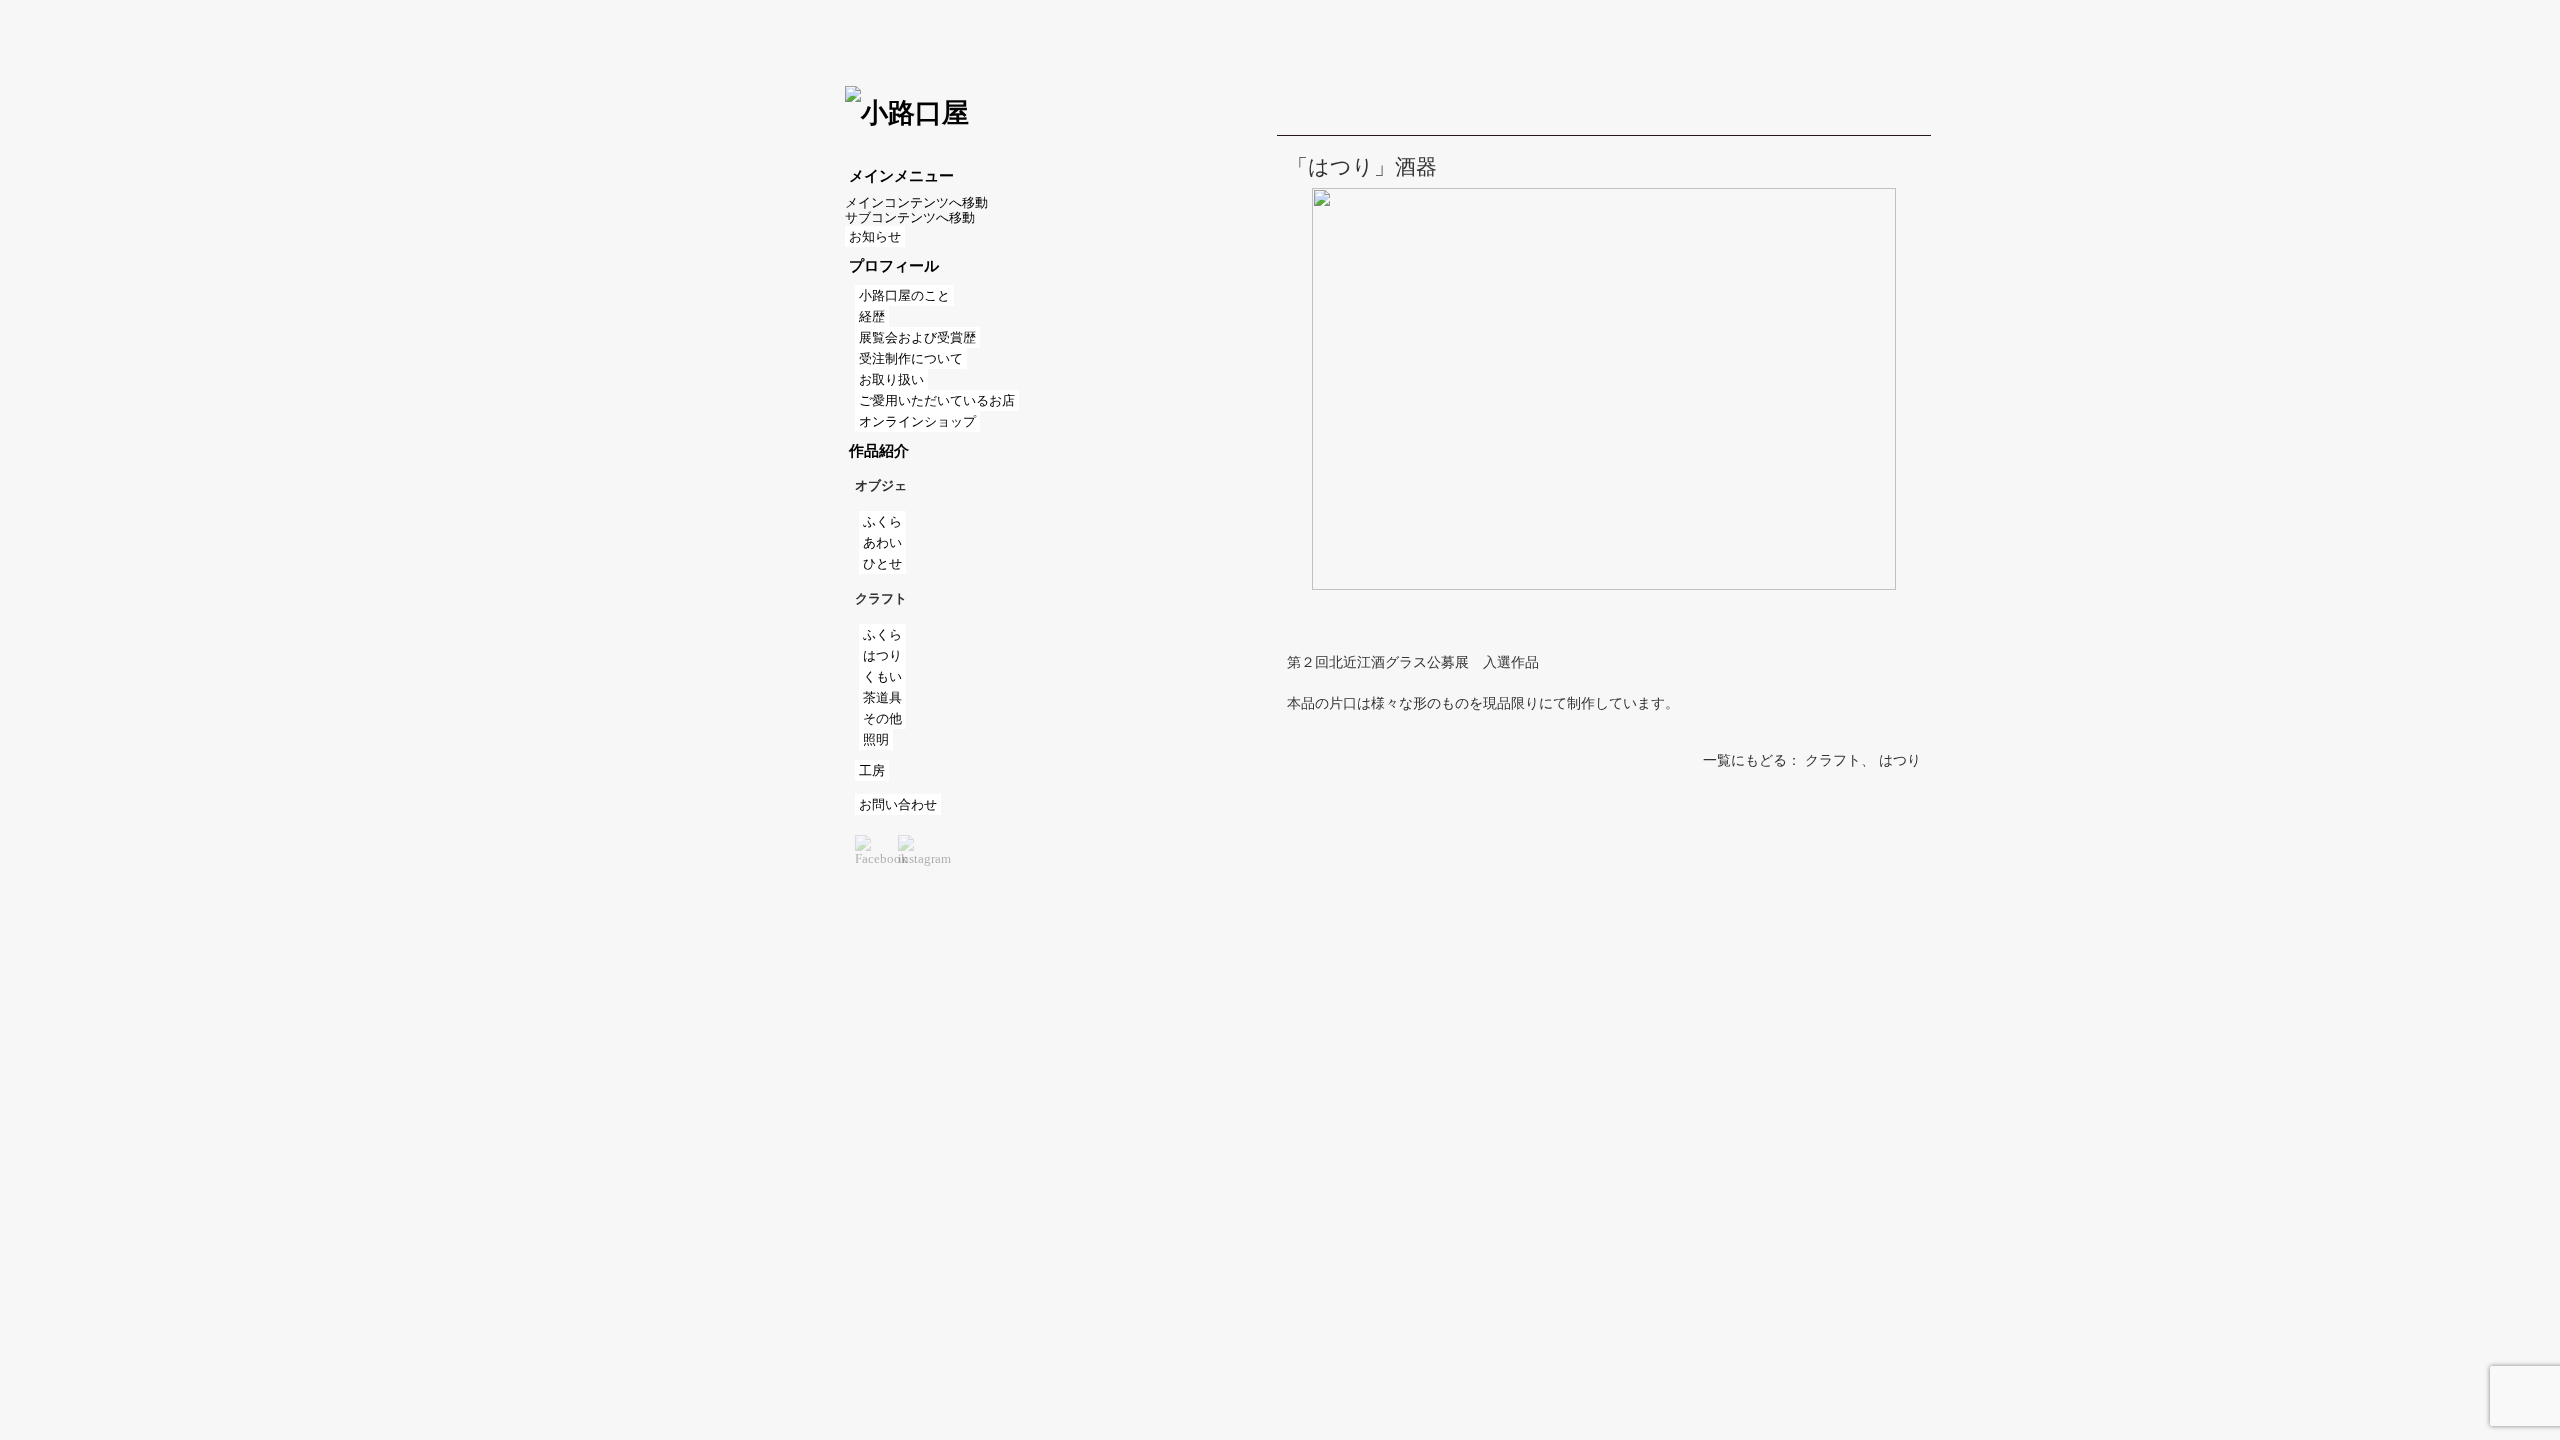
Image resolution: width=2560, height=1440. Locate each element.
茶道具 (882, 697)
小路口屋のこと (904, 295)
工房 (872, 770)
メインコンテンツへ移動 (916, 202)
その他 (882, 718)
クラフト (1833, 760)
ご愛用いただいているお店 (937, 400)
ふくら (882, 521)
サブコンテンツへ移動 (910, 217)
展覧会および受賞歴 (917, 337)
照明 (876, 739)
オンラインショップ (917, 421)
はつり (882, 655)
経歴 (872, 316)
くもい (882, 676)
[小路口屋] (907, 113)
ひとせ (882, 563)
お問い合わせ (898, 804)
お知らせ (875, 236)
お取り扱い (891, 379)
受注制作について (911, 358)
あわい (882, 542)
